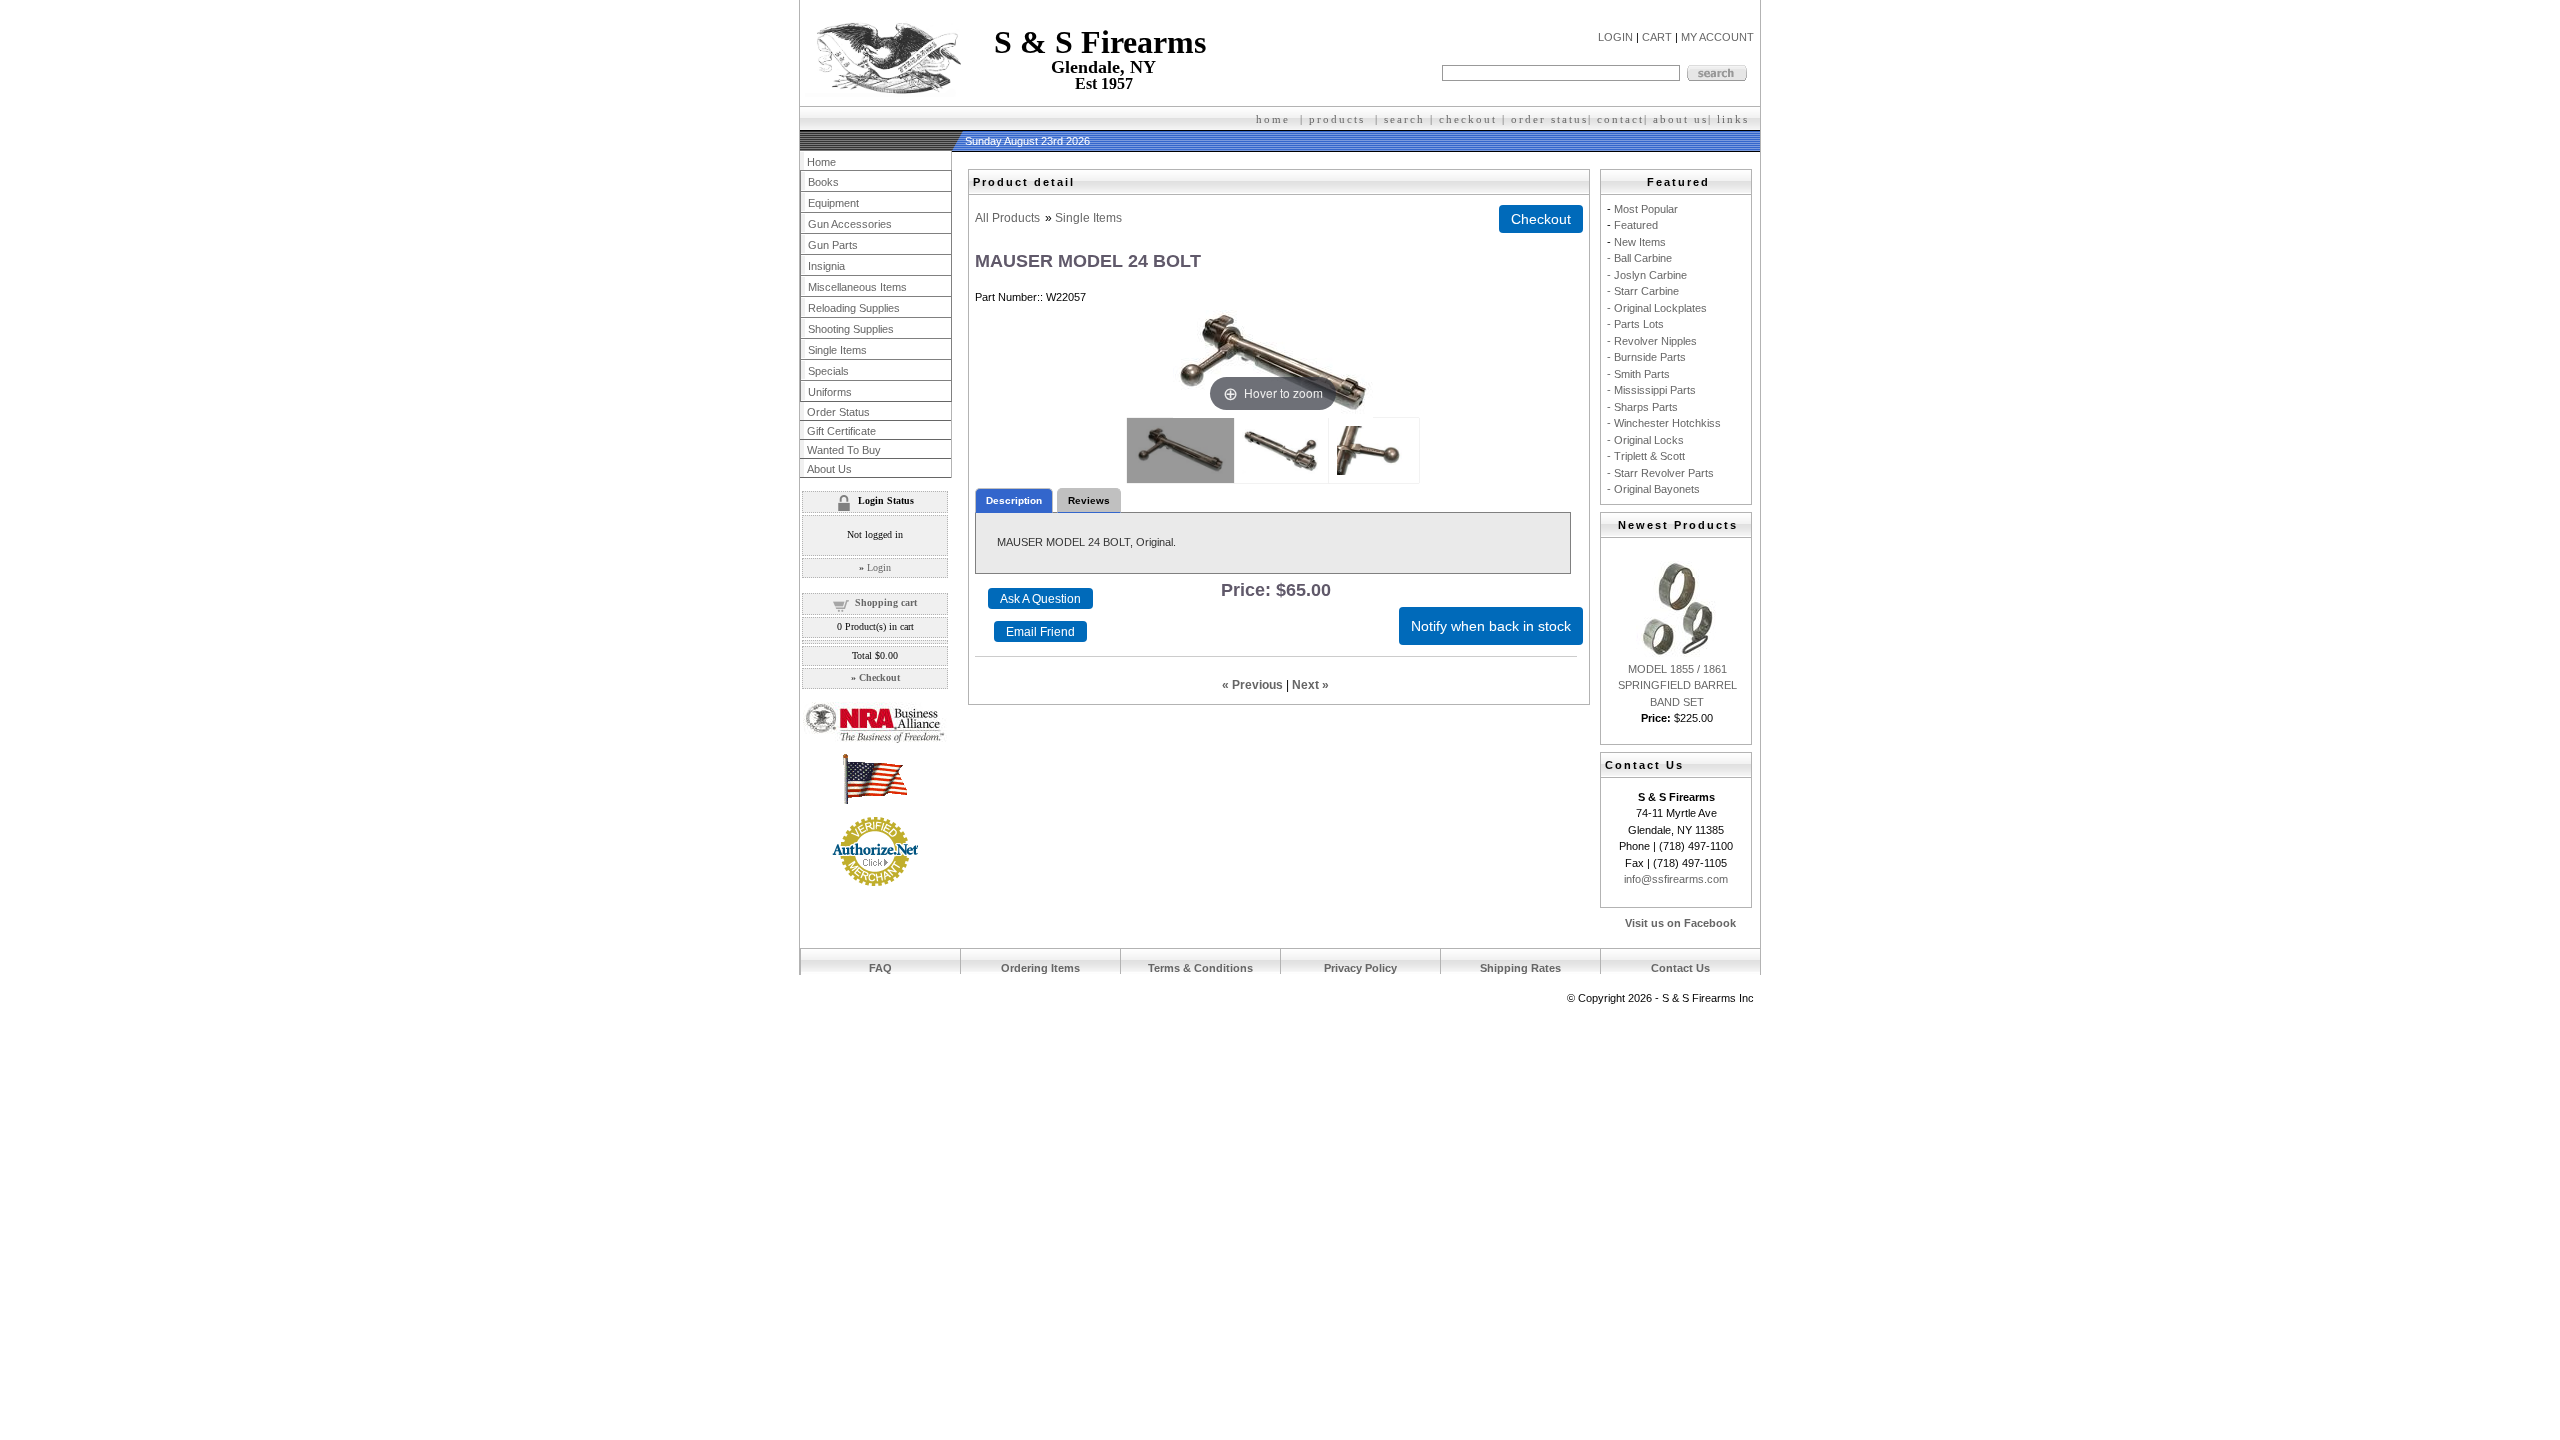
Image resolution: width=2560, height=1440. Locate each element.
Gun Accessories (850, 224)
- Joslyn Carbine (1647, 275)
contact (1620, 119)
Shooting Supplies (851, 329)
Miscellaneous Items (857, 287)
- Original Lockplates (1657, 308)
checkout (1468, 119)
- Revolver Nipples (1652, 341)
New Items (1640, 242)
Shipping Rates (1520, 968)
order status (1549, 119)
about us (1680, 119)
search (1404, 119)
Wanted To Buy (844, 450)
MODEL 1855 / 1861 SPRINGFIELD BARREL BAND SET (1677, 685)
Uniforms (830, 392)
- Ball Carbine (1639, 258)
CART (1657, 37)
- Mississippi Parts (1651, 390)
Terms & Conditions (1200, 968)
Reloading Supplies (854, 308)
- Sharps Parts (1642, 407)
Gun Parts (833, 245)
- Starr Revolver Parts (1660, 473)
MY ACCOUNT (1717, 37)
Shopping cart (886, 602)
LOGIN (1615, 37)
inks (1735, 119)
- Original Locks (1645, 440)
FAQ (880, 968)
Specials (828, 371)
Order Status (838, 412)
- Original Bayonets (1653, 489)
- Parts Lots (1635, 324)
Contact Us (1680, 968)
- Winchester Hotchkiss (1664, 423)
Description (1014, 500)
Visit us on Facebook (1680, 923)
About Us (829, 469)
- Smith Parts (1638, 374)
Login (879, 567)
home (1273, 119)
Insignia (826, 266)
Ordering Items (1040, 968)
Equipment (833, 203)
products (1337, 119)
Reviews (1089, 500)
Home (821, 162)
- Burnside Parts (1646, 357)
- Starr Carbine (1643, 291)
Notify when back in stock (1491, 626)
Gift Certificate (841, 431)
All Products (1007, 218)
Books (823, 182)
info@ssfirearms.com (1676, 879)
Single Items (1088, 218)
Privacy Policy (1360, 968)
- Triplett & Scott (1646, 456)
